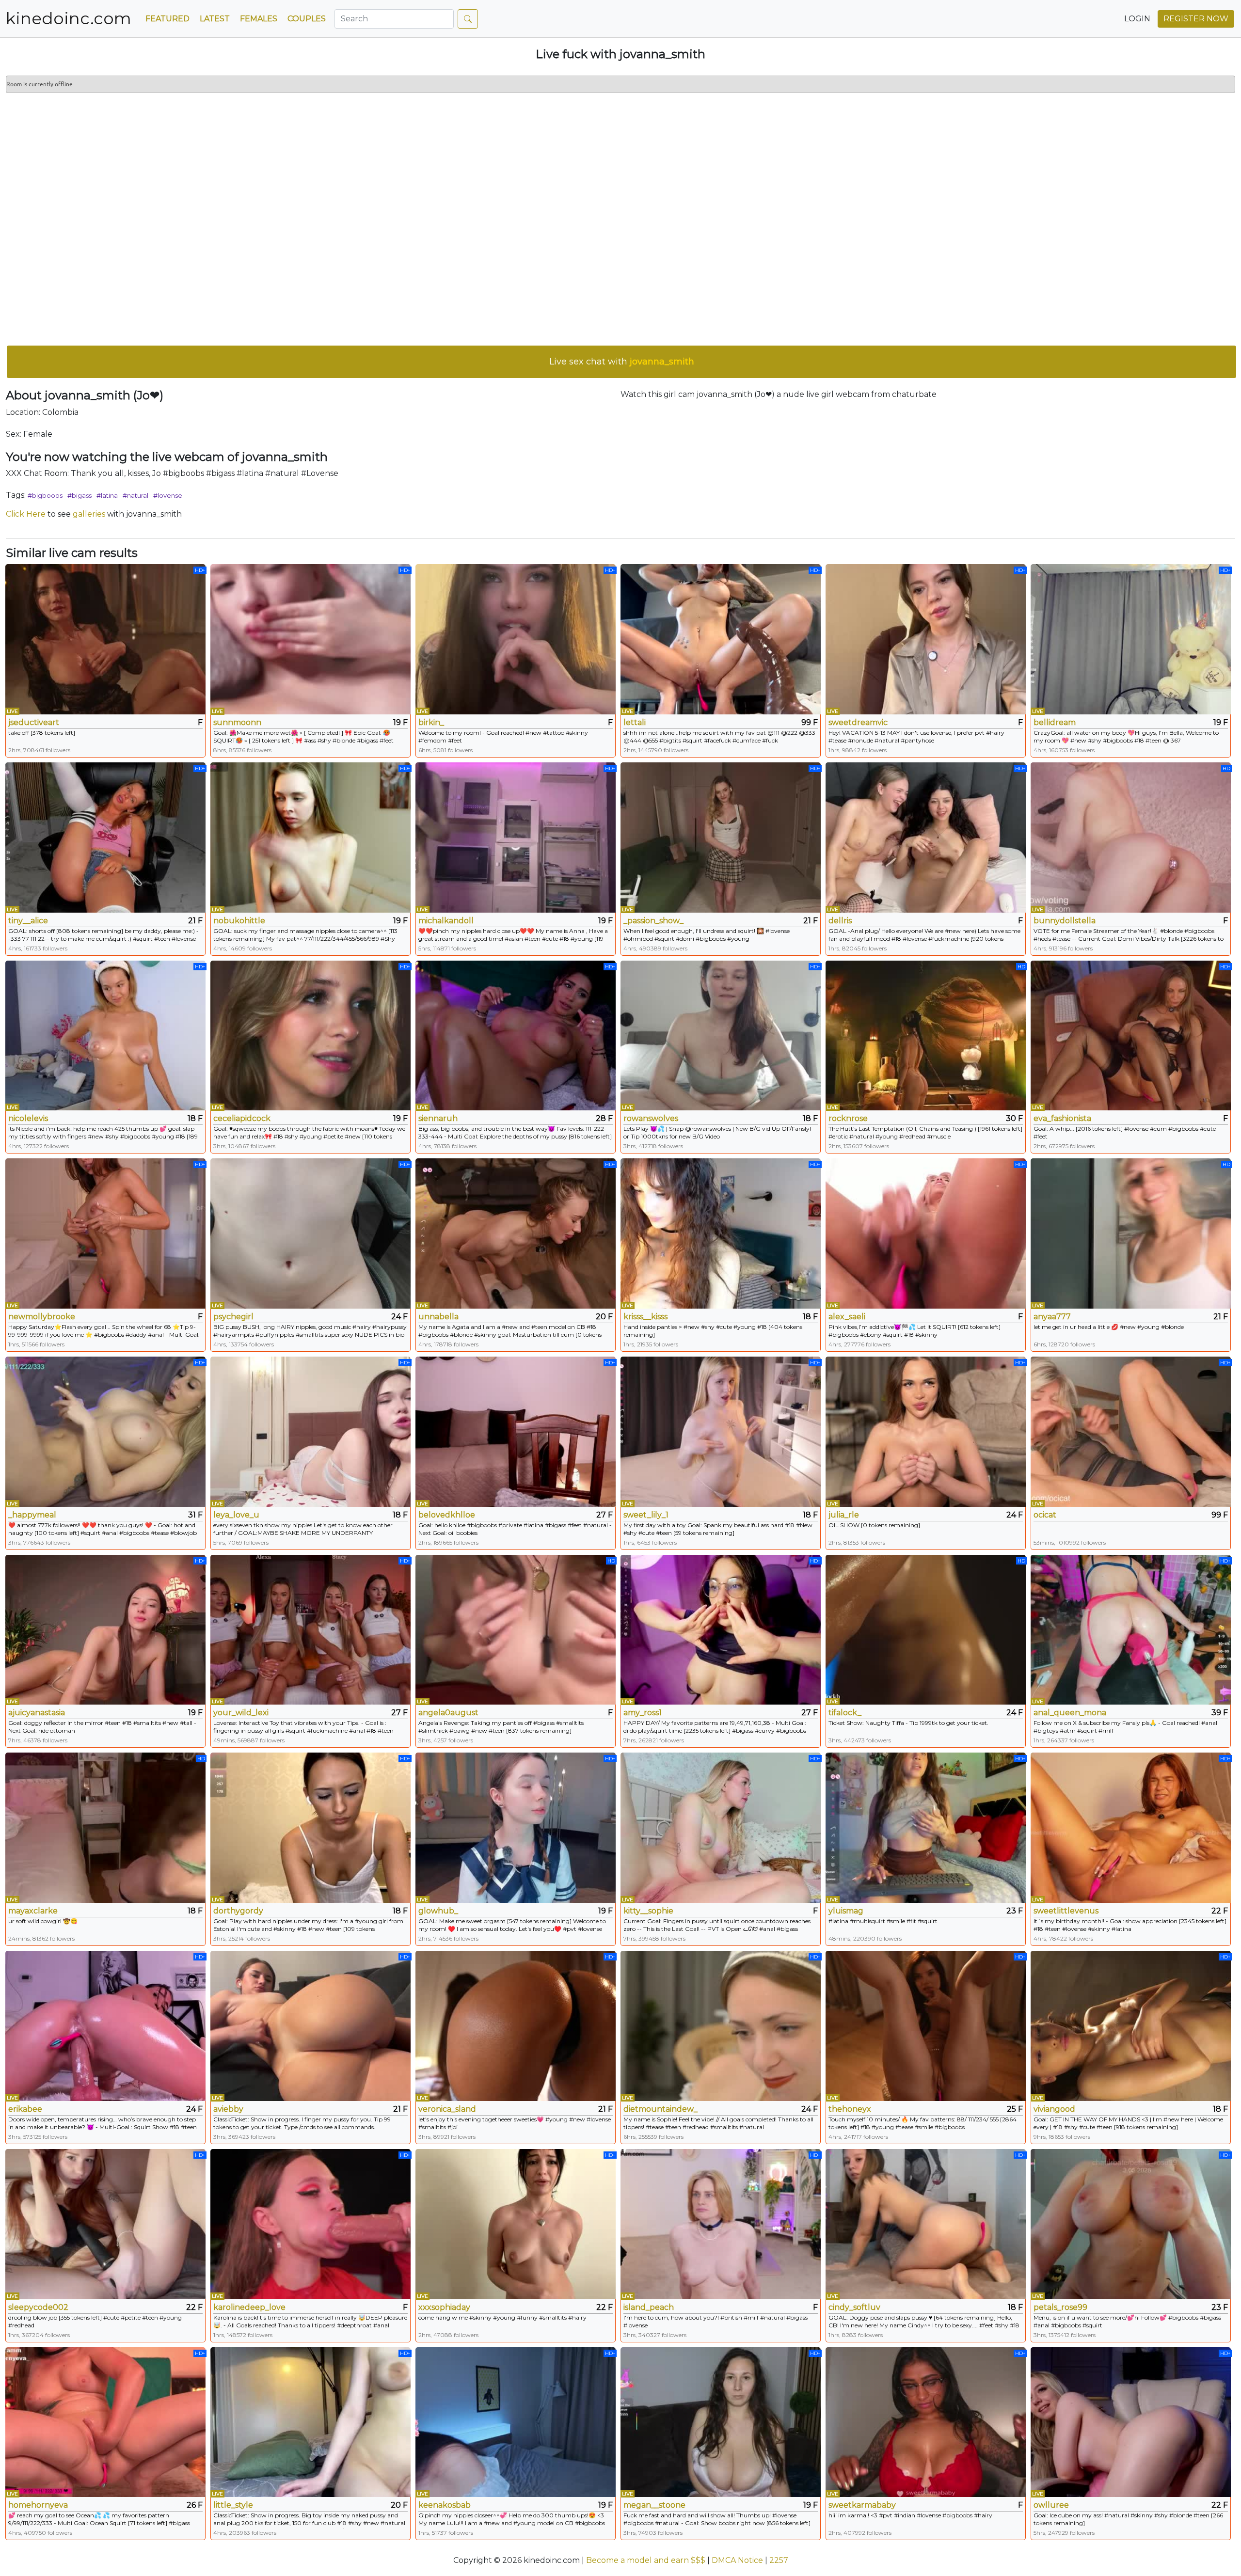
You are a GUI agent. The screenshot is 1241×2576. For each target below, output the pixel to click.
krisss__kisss (645, 1317)
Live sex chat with (622, 362)
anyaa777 (1052, 1317)
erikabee (25, 2109)
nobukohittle (239, 921)
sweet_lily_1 (646, 1515)
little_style (233, 2505)
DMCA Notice (737, 2560)
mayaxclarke (33, 1911)
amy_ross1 (643, 1713)
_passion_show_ (653, 921)
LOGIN (1137, 19)
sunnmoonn (237, 722)
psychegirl (233, 1317)
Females (259, 19)
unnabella (438, 1317)
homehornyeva (38, 2505)
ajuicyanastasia (37, 1713)
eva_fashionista (1062, 1118)
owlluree (1051, 2505)
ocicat (1045, 1515)
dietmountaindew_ (660, 2109)
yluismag (846, 1911)
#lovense (168, 495)
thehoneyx (850, 2109)
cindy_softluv (854, 2307)
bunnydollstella (1065, 921)
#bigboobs (45, 495)
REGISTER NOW (1196, 19)
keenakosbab (445, 2505)
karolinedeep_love (249, 2307)
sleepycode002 (38, 2307)
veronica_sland (447, 2109)
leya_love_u (236, 1515)
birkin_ (431, 722)
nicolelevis (28, 1118)
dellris (840, 921)
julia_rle (844, 1515)
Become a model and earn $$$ (646, 2560)
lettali (635, 722)
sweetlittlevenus (1066, 1911)
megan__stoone (654, 2505)
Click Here (26, 514)
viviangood (1054, 2109)
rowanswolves (651, 1118)
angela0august (448, 1713)
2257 (779, 2560)
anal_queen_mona (1070, 1713)
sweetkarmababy (862, 2505)
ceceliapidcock (242, 1118)
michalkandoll (446, 921)
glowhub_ (438, 1911)
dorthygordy (238, 1911)
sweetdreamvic (858, 722)
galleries (89, 514)
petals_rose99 (1060, 2307)
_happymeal (32, 1515)
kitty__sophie (648, 1911)
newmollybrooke (42, 1317)
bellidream (1055, 722)
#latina (107, 495)
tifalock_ (845, 1713)
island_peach (649, 2307)
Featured (167, 19)
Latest (215, 19)
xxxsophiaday (444, 2307)
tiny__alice (28, 921)
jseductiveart (34, 722)
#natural (135, 495)
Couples (307, 19)
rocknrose (848, 1118)
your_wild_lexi (241, 1713)
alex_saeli (847, 1317)
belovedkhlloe (447, 1515)
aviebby (228, 2109)
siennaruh (438, 1118)
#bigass (80, 495)
